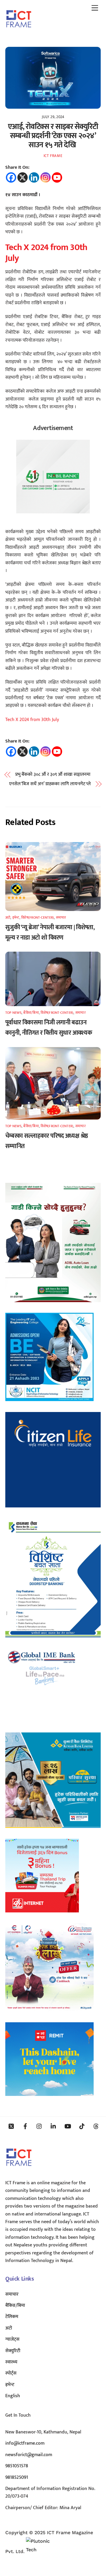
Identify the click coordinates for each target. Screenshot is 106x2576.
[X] (23, 177)
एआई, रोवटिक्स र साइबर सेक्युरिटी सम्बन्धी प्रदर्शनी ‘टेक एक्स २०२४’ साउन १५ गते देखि (53, 136)
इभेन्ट (16, 917)
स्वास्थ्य (11, 2362)
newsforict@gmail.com (29, 2455)
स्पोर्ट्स (11, 2373)
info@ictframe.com (25, 2443)
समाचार (61, 917)
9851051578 (17, 2466)
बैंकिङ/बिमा (31, 1013)
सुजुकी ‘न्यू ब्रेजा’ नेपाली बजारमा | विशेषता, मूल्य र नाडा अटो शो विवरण (50, 932)
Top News (13, 1013)
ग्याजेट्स (12, 2339)
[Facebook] (11, 177)
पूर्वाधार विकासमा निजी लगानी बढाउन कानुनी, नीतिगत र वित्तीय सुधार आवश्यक (49, 1028)
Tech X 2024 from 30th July (46, 253)
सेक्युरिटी (13, 2351)
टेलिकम (12, 2317)
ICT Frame (53, 156)
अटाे (8, 917)
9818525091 (17, 2477)
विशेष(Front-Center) (38, 917)
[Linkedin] (34, 177)
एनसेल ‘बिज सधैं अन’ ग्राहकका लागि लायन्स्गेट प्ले (50, 784)
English (13, 2396)
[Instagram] (45, 177)
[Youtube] (57, 177)
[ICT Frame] (19, 32)
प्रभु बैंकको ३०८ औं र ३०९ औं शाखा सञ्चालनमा (53, 775)
